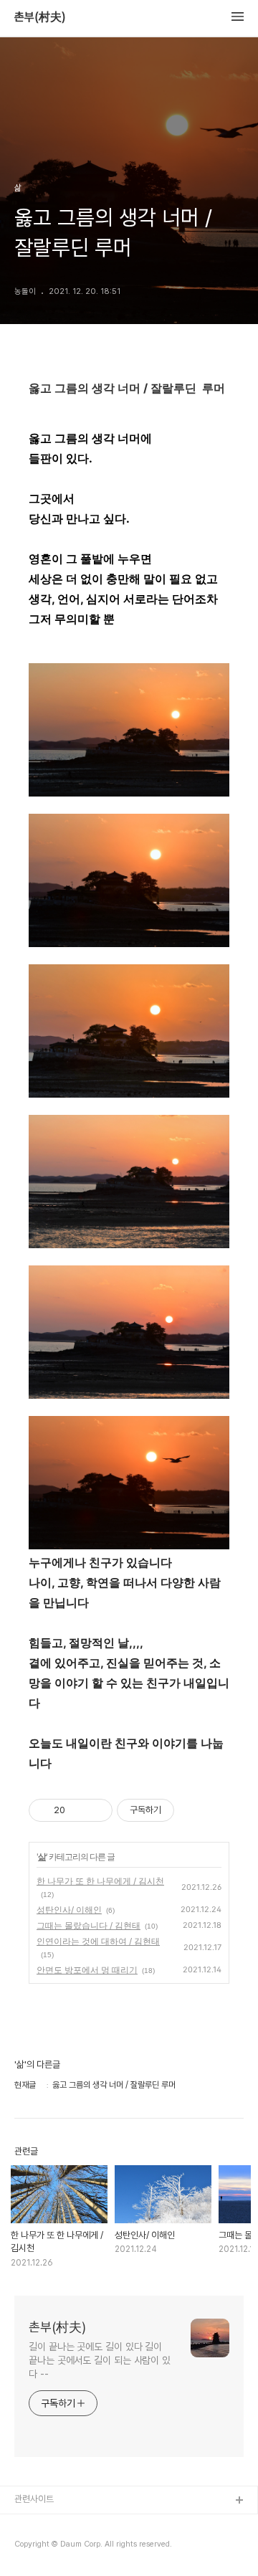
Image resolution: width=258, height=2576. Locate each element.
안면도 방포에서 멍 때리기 (87, 1970)
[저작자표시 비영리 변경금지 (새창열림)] (193, 1810)
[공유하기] (78, 1810)
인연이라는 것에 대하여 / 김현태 (98, 1941)
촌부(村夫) (40, 17)
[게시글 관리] (96, 1810)
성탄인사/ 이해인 (69, 1910)
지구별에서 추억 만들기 (57, 2547)
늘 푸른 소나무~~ (47, 2524)
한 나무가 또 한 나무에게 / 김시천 (100, 1881)
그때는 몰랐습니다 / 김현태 (89, 1925)
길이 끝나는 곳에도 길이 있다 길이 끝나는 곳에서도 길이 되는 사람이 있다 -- (100, 2360)
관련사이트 (34, 2499)
